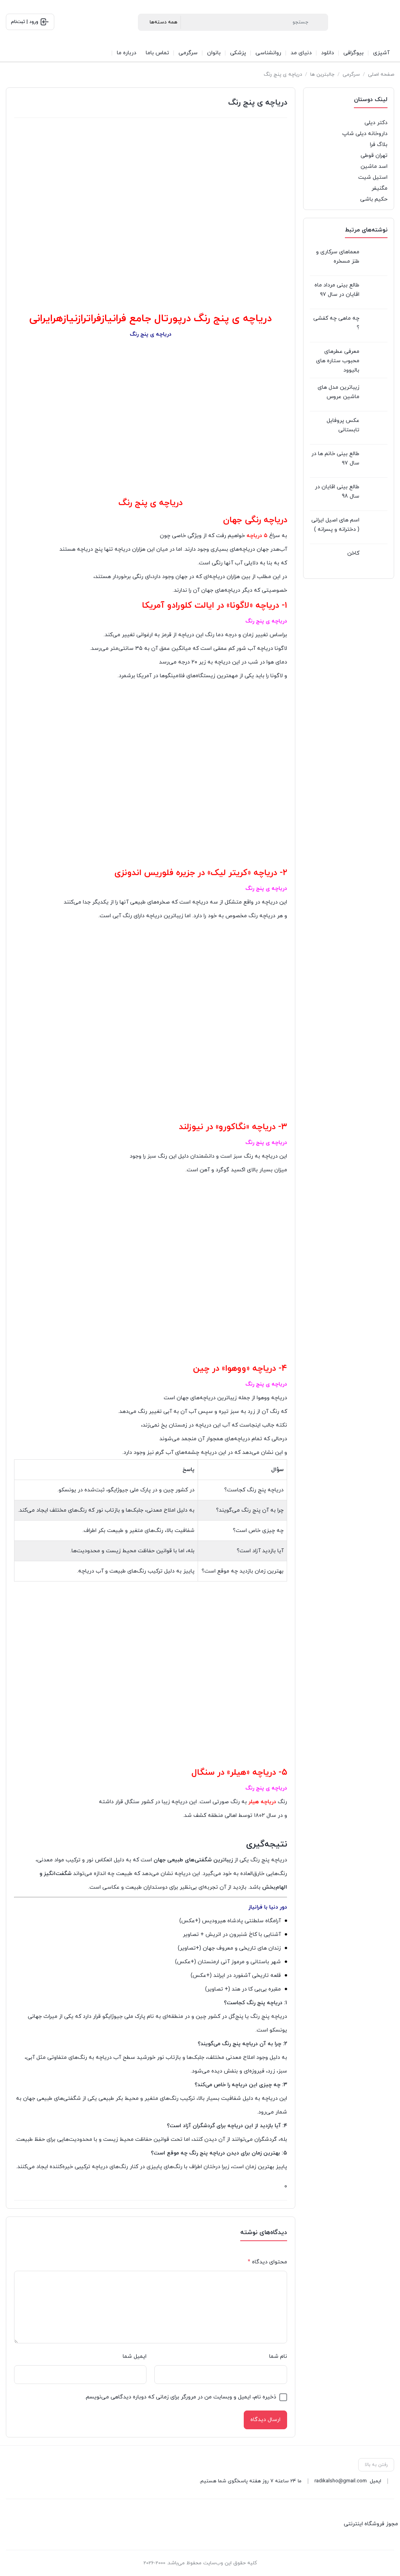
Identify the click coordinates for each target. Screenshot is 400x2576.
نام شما (278, 2356)
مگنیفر (379, 188)
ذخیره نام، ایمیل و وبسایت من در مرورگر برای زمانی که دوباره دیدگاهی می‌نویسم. (180, 2397)
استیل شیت (373, 177)
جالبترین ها (322, 75)
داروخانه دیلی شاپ (365, 134)
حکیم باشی (374, 199)
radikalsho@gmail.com (341, 2481)
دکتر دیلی (376, 123)
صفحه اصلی (381, 75)
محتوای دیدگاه (267, 2262)
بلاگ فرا (379, 145)
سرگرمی (351, 75)
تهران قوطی (374, 156)
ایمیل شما (135, 2356)
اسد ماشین (374, 166)
